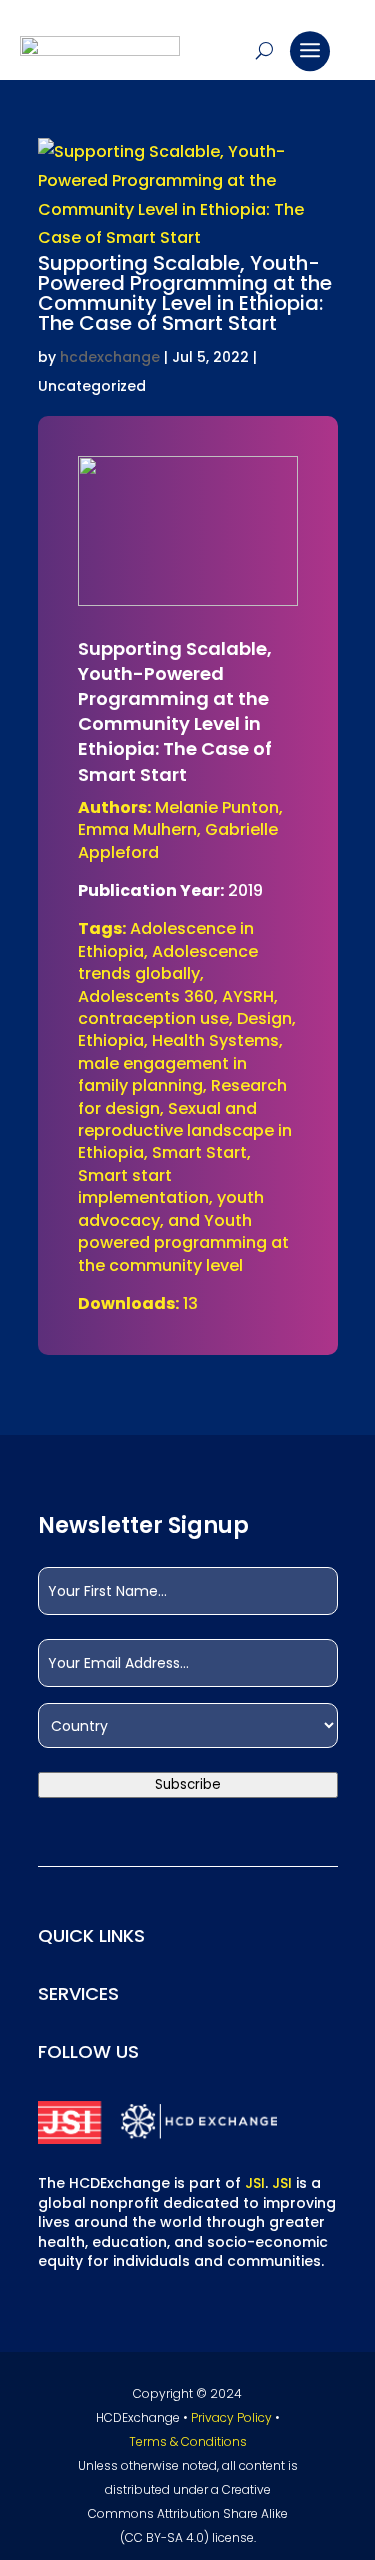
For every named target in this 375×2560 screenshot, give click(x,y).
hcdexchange (110, 357)
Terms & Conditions (188, 2441)
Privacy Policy (231, 2417)
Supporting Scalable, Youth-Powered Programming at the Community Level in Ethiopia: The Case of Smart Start (185, 293)
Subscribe (188, 1784)
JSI (255, 2183)
